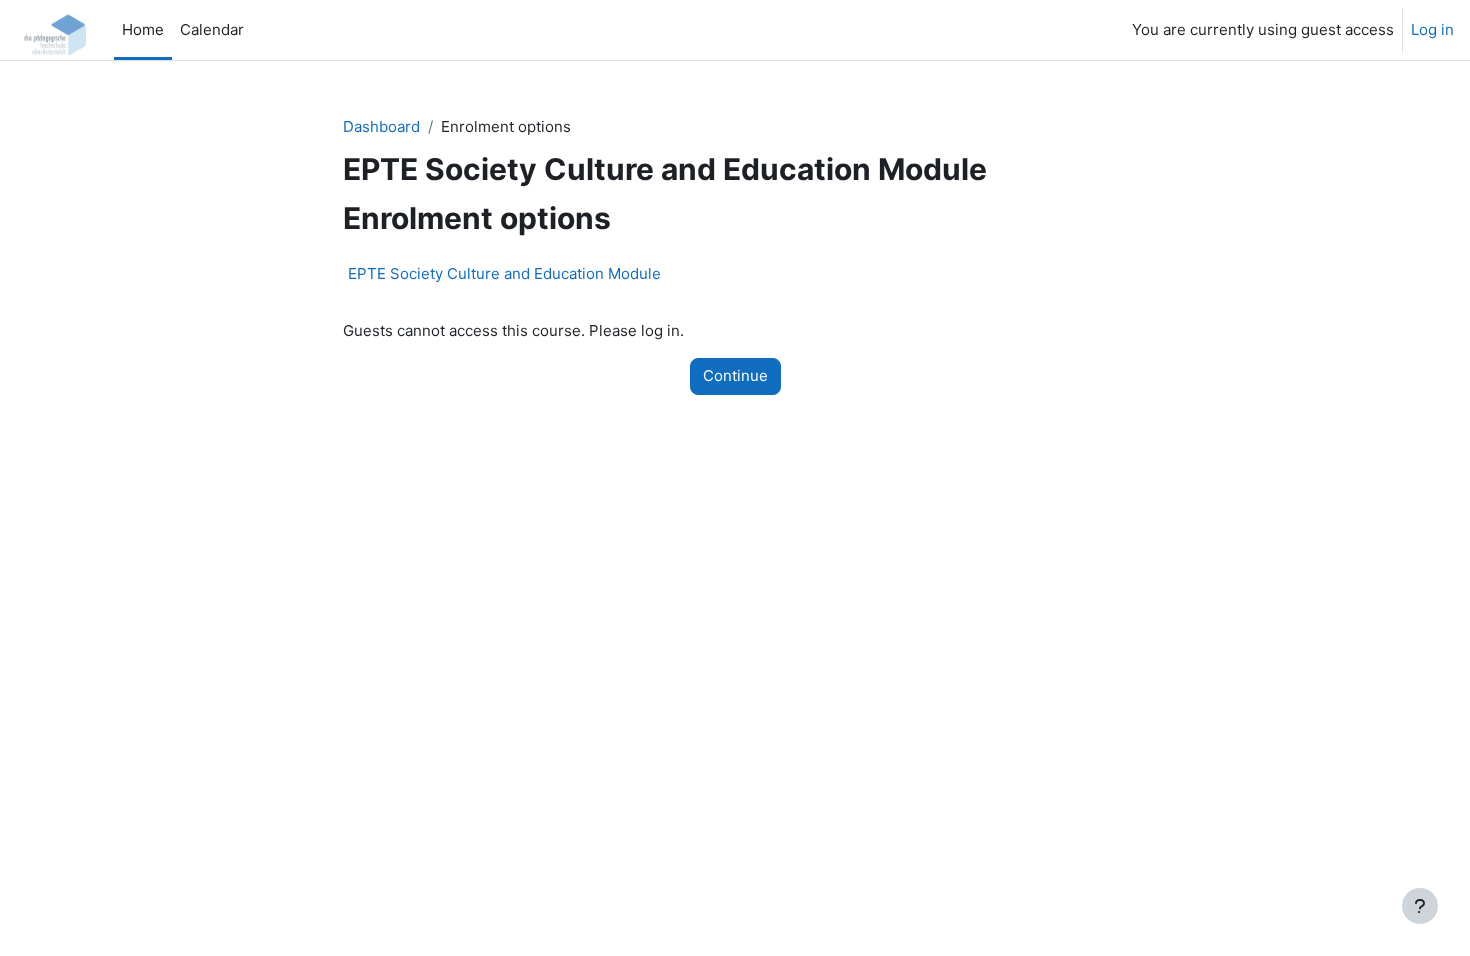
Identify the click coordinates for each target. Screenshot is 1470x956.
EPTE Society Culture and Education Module (504, 273)
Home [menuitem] (143, 29)
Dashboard (381, 126)
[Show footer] (1420, 906)
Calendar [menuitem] (212, 29)
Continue (735, 375)
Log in (1432, 29)
